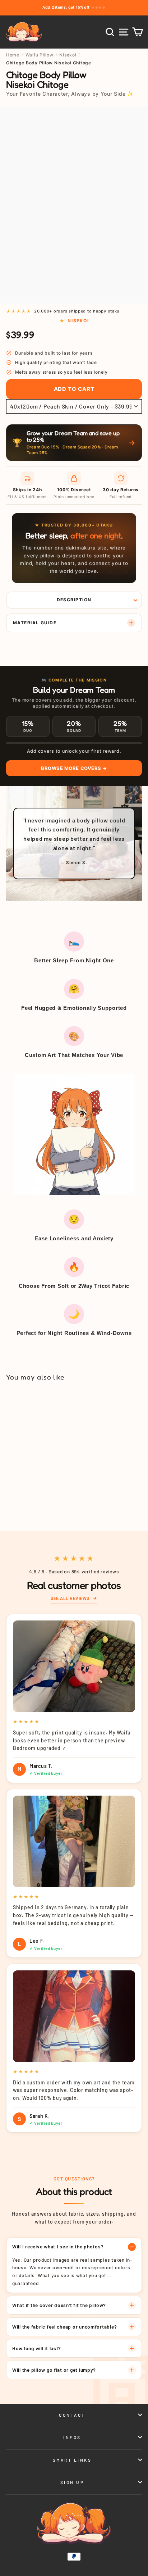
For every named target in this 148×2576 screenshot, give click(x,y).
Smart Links (72, 2460)
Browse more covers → (74, 768)
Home (13, 55)
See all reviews (70, 1598)
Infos (72, 2437)
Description (74, 600)
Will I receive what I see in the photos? (58, 2246)
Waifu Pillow (40, 55)
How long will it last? (37, 2348)
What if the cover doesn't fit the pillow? (59, 2305)
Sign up (72, 2482)
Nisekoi (68, 55)
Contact (72, 2415)
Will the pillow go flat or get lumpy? (54, 2370)
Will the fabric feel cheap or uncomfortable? (64, 2327)
